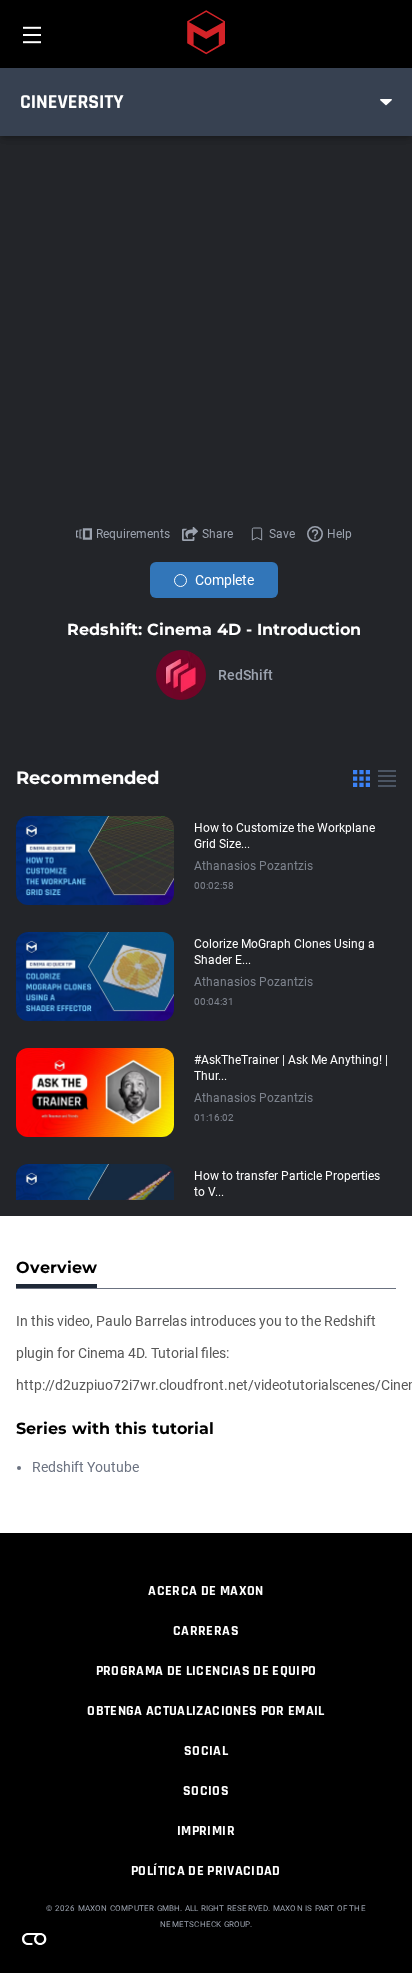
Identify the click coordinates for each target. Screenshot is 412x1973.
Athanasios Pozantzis (253, 866)
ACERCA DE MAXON (205, 1591)
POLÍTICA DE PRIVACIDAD (206, 1871)
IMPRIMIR (206, 1831)
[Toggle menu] (386, 102)
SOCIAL (206, 1751)
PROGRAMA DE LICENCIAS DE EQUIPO (206, 1671)
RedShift (245, 675)
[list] (387, 778)
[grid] (361, 778)
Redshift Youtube (85, 1467)
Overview (56, 1267)
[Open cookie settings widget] (34, 1939)
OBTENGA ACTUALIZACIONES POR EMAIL (206, 1711)
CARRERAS (206, 1631)
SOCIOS (206, 1791)
